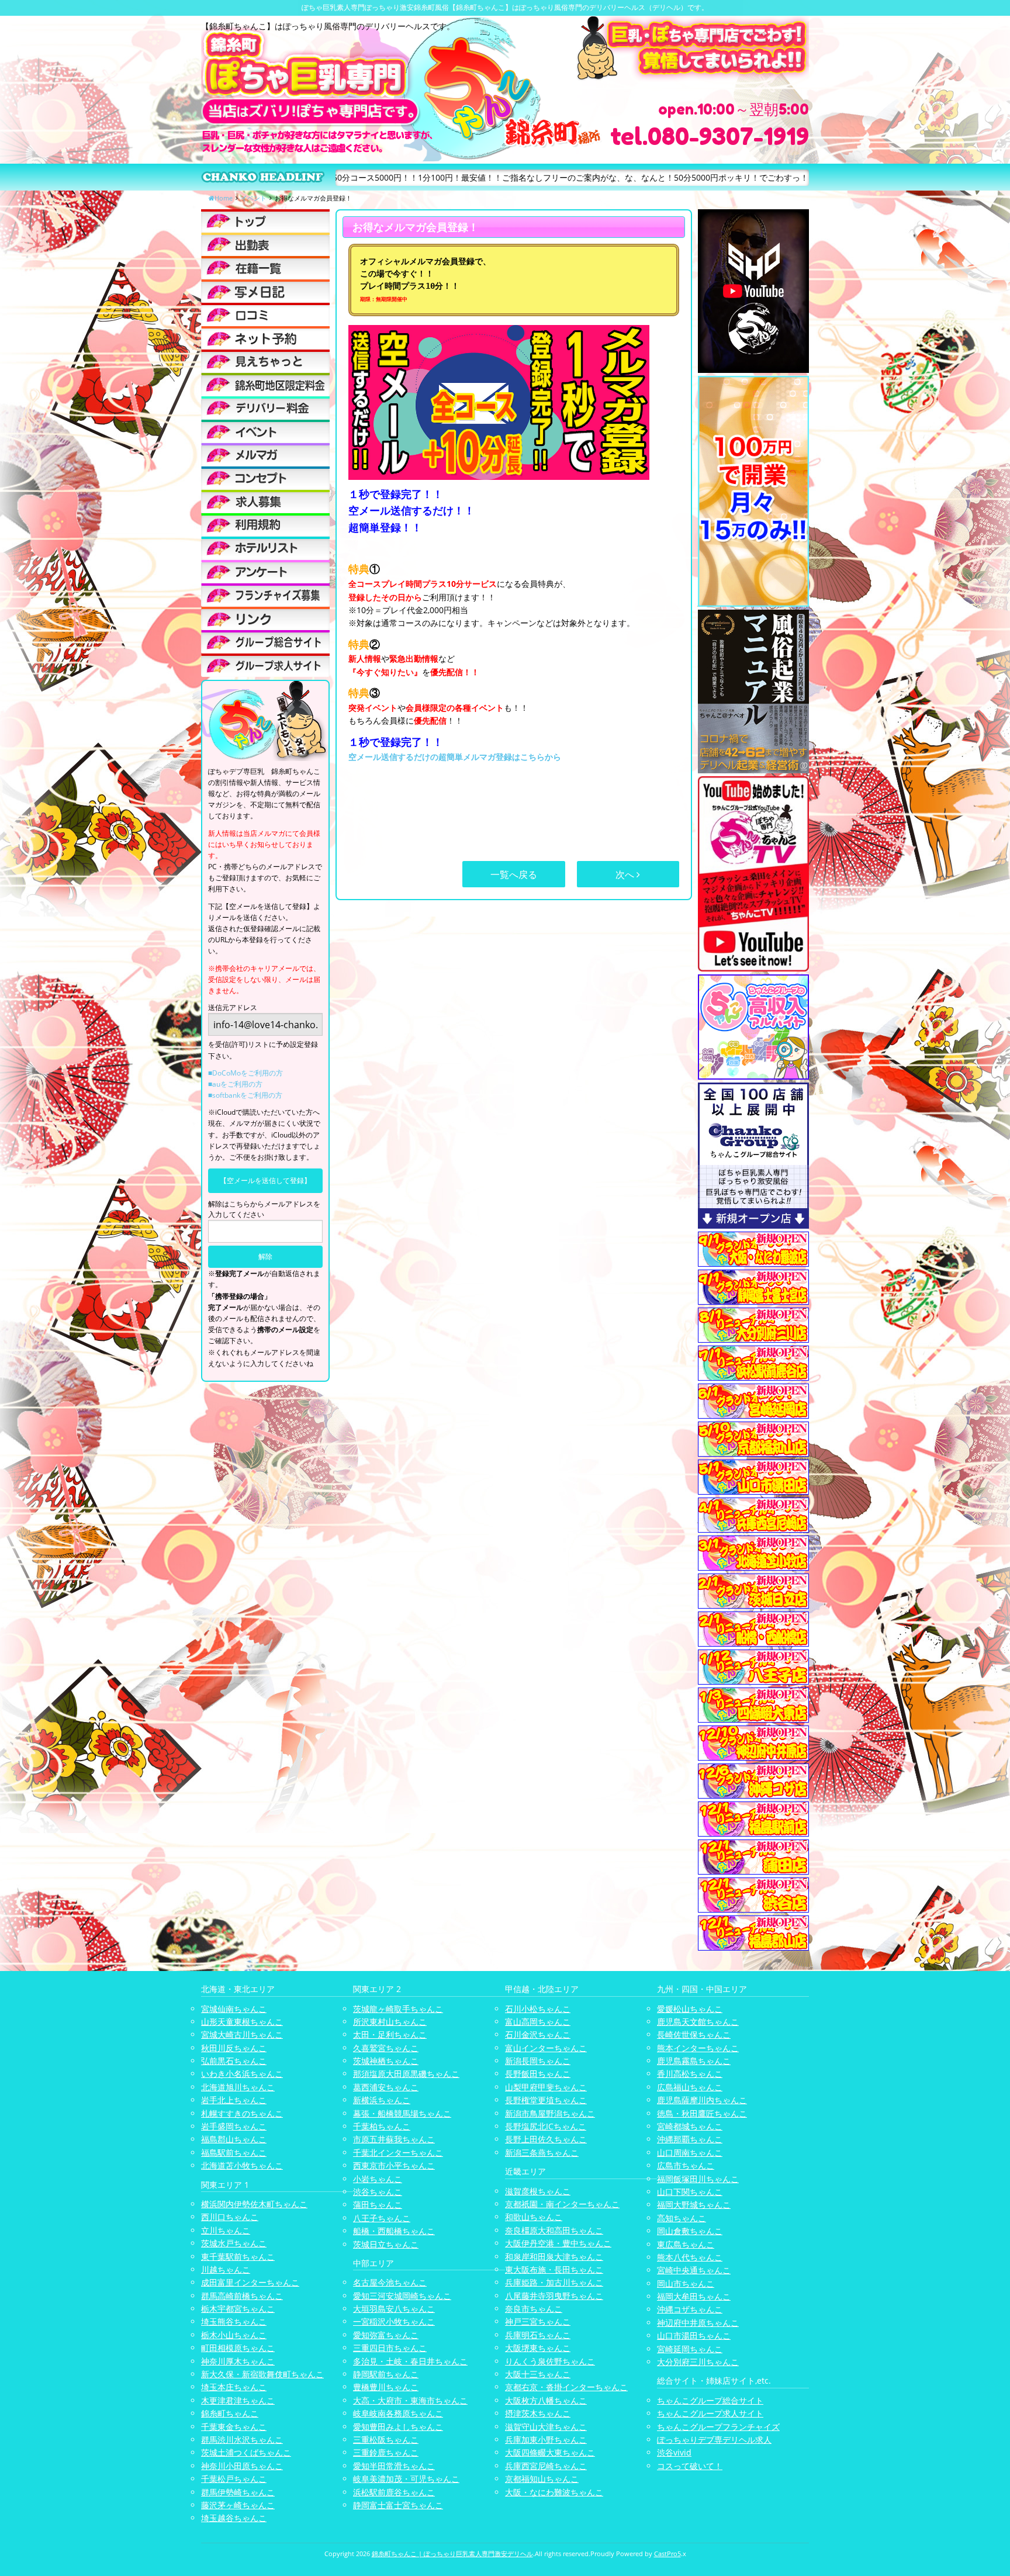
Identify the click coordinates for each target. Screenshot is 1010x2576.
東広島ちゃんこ (686, 2244)
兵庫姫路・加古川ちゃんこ (554, 2282)
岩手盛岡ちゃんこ (234, 2126)
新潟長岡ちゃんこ (538, 2061)
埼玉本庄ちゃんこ (234, 2387)
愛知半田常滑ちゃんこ (394, 2466)
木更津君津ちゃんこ (238, 2400)
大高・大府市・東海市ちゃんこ (410, 2400)
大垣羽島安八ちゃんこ (394, 2309)
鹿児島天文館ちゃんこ (698, 2022)
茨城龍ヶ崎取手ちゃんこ (398, 2009)
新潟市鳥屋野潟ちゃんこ (550, 2113)
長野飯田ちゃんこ (538, 2074)
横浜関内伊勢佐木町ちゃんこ (254, 2204)
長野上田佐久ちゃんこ (546, 2139)
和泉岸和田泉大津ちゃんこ (554, 2257)
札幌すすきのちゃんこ (242, 2113)
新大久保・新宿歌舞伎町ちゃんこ (262, 2374)
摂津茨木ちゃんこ (538, 2413)
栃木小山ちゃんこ (234, 2335)
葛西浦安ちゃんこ (386, 2087)
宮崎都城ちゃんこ (690, 2126)
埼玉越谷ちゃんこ (234, 2518)
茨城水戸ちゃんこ (234, 2243)
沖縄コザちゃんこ (690, 2309)
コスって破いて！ (690, 2466)
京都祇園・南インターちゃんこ (562, 2204)
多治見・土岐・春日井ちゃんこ (410, 2361)
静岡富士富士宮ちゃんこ (398, 2505)
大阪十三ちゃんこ (538, 2374)
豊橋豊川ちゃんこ (386, 2387)
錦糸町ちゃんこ (230, 2413)
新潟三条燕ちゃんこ (542, 2153)
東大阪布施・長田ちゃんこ (554, 2269)
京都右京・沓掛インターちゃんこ (566, 2387)
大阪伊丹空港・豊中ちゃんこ (558, 2243)
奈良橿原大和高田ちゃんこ (554, 2230)
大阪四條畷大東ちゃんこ (550, 2452)
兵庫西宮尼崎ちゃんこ (546, 2466)
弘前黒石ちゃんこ (234, 2061)
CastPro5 (667, 2553)
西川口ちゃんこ (230, 2217)
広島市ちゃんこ (686, 2165)
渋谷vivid (674, 2452)
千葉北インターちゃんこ (398, 2153)
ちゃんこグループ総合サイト (710, 2400)
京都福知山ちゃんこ (542, 2479)
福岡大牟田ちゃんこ (694, 2296)
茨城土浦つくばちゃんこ (246, 2452)
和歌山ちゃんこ (534, 2217)
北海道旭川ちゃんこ (238, 2087)
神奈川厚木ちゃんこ (238, 2361)
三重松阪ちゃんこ (386, 2440)
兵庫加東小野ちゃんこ (546, 2440)
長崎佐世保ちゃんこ (694, 2034)
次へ (626, 874)
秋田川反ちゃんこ (234, 2048)
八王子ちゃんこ (382, 2218)
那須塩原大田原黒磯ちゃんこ (406, 2074)
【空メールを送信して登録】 (265, 1180)
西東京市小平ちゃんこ (394, 2165)
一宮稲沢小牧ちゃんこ (394, 2321)
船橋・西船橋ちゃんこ (394, 2231)
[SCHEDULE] (265, 244)
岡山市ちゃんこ (686, 2283)
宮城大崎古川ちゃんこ (242, 2034)
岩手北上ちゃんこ (234, 2100)
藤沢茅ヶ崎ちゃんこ (238, 2505)
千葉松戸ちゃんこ (234, 2479)
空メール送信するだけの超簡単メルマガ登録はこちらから (455, 757)
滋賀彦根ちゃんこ (538, 2191)
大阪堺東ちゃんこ (538, 2348)
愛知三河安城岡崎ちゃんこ (402, 2296)
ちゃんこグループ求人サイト (710, 2413)
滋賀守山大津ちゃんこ (546, 2427)
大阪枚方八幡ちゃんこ (546, 2400)
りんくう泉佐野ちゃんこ (550, 2361)
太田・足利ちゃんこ (390, 2034)
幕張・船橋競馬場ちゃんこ (402, 2113)
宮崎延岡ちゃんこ (690, 2349)
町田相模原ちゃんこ (238, 2348)
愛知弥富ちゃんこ (386, 2335)
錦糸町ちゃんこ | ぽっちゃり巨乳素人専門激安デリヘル (452, 2553)
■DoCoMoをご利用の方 (245, 1073)
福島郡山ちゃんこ (234, 2139)
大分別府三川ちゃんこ (698, 2362)
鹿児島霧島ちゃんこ (694, 2061)
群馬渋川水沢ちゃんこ (242, 2440)
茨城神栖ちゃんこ (386, 2061)
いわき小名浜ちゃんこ (242, 2074)
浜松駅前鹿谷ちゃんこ (394, 2492)
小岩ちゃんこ (378, 2179)
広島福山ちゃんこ (690, 2087)
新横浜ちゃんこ (382, 2100)
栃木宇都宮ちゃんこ (238, 2309)
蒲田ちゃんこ (378, 2205)
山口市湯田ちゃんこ (694, 2335)
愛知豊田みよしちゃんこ (398, 2427)
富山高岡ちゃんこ (538, 2022)
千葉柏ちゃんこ (382, 2126)
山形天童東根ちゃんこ (242, 2022)
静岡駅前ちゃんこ (386, 2374)
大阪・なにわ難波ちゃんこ (554, 2492)
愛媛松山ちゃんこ (690, 2009)
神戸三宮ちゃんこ (538, 2321)
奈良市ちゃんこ (534, 2309)
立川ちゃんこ (226, 2230)
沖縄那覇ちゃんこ (690, 2139)
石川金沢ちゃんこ (538, 2034)
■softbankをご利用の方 (245, 1095)
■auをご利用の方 (235, 1084)
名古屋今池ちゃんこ (390, 2282)
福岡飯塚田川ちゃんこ (698, 2179)
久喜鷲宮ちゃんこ (386, 2048)
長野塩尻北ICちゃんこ (546, 2126)
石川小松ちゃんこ (538, 2009)
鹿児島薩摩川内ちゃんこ (702, 2100)
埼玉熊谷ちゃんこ (234, 2321)
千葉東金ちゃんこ (234, 2427)
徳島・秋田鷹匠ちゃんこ (702, 2113)
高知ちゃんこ (682, 2218)
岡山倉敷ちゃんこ (690, 2231)
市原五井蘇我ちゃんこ (394, 2139)
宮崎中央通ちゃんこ (694, 2270)
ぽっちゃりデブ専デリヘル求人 (714, 2440)
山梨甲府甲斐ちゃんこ (546, 2087)
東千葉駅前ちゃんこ (238, 2257)
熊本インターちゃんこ (698, 2048)
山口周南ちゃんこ (690, 2153)
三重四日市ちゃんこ (390, 2348)
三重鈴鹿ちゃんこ (386, 2452)
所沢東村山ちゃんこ (390, 2022)
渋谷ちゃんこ (378, 2192)
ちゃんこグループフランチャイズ (718, 2427)
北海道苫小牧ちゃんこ (242, 2165)
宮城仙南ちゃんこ (234, 2009)
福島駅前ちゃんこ (234, 2153)
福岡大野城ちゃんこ (694, 2205)
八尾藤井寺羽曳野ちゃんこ (554, 2296)
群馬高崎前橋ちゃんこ (242, 2296)
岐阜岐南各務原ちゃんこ (398, 2413)
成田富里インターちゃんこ (250, 2282)
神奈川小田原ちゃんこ (242, 2466)
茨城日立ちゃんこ (386, 2244)
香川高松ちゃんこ (690, 2074)
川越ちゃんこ (226, 2269)
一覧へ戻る (514, 874)
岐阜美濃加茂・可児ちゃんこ (406, 2479)
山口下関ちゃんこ (690, 2192)
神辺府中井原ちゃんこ (698, 2323)
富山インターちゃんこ (546, 2048)
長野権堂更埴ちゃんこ (546, 2100)
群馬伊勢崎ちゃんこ (238, 2492)
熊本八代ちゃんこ (690, 2257)
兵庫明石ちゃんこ (538, 2335)
